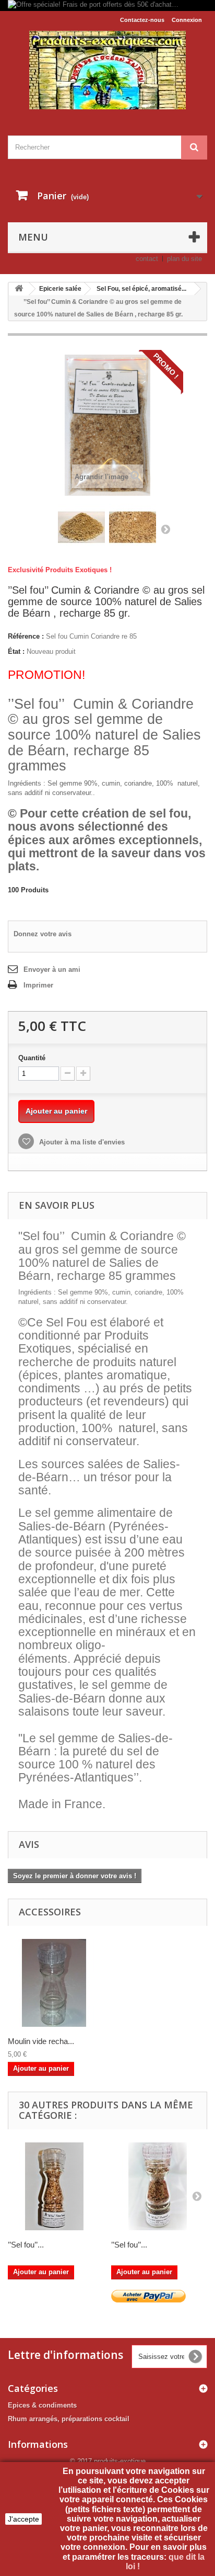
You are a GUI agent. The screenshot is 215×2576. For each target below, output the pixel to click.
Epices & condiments (42, 2405)
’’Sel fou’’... (26, 2245)
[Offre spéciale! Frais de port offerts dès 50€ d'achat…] (107, 5)
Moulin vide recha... (41, 2041)
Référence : (26, 636)
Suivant (165, 529)
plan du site (184, 259)
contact (147, 259)
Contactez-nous (142, 20)
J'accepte (23, 2519)
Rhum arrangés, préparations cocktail (69, 2419)
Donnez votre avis (43, 934)
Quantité (32, 1058)
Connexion (187, 20)
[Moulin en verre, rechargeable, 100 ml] (54, 1983)
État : (16, 651)
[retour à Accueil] (19, 289)
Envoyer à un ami (52, 969)
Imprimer (38, 985)
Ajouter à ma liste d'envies (81, 1142)
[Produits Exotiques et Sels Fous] (107, 70)
